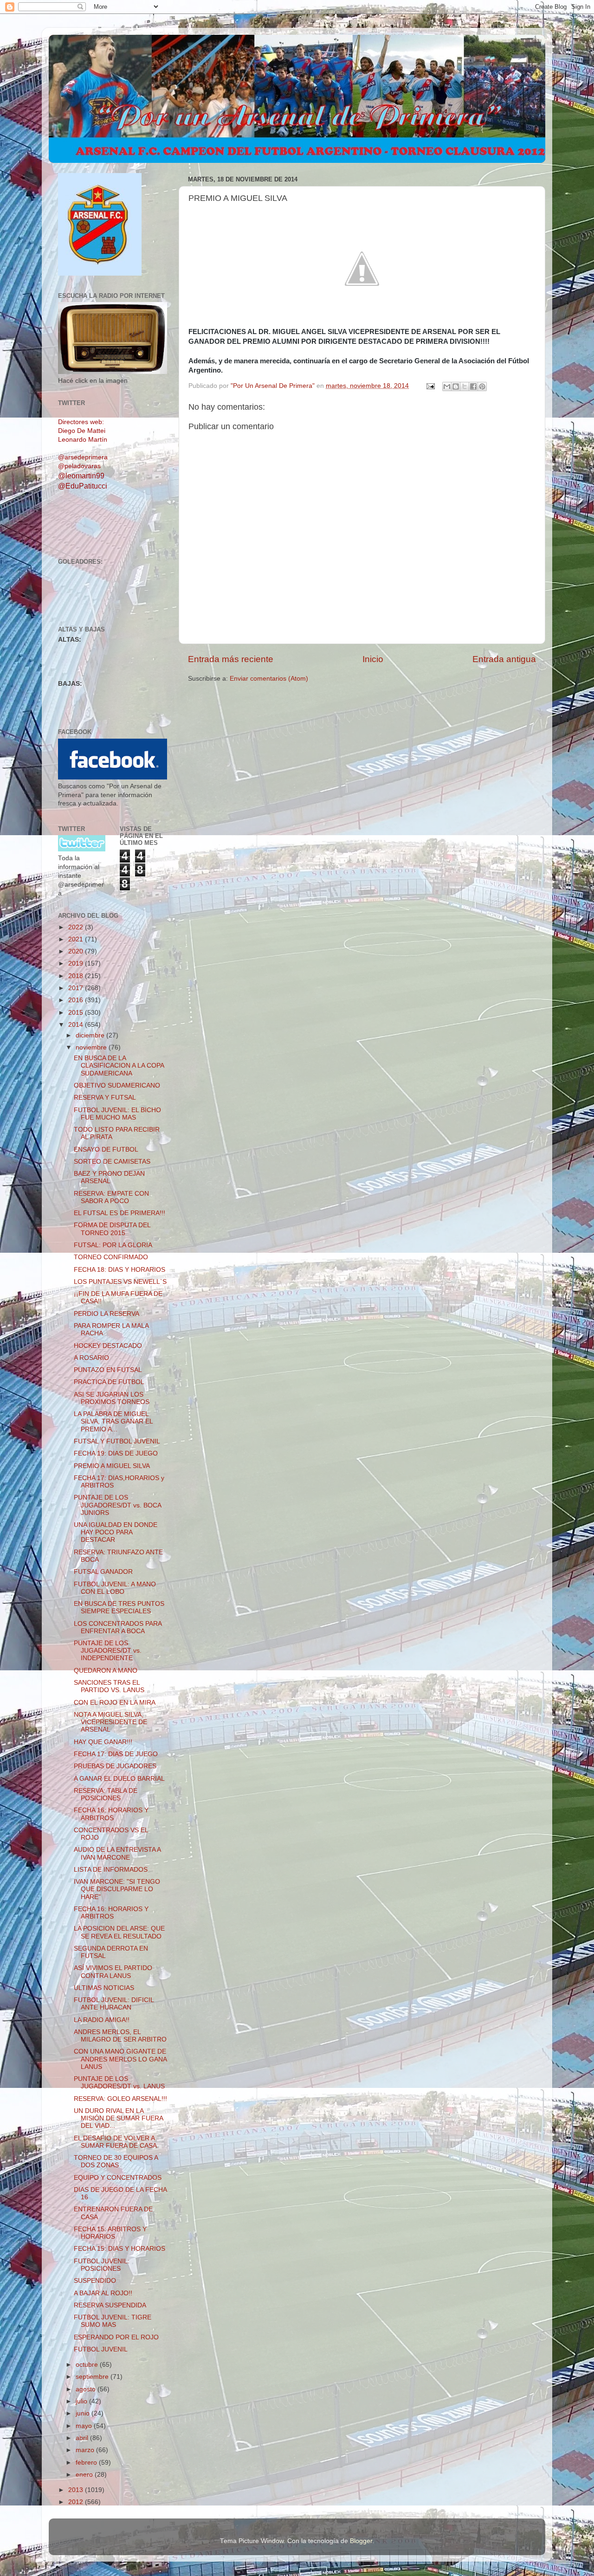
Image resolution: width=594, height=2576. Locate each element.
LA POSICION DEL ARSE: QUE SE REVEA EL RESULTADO (119, 1932)
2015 (77, 1013)
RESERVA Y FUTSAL (105, 1098)
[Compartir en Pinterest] (482, 386)
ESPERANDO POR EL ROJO (116, 2337)
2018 (77, 976)
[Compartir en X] (465, 386)
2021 (77, 939)
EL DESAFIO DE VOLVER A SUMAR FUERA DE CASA (115, 2142)
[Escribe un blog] (456, 386)
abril (83, 2438)
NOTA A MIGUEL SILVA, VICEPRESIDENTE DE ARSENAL (110, 1722)
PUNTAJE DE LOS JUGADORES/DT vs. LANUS (119, 2083)
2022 (77, 927)
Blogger (361, 2541)
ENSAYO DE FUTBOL (106, 1150)
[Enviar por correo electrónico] (447, 386)
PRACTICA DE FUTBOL (109, 1382)
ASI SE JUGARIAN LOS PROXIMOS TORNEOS (112, 1398)
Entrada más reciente (231, 659)
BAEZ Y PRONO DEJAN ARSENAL (109, 1177)
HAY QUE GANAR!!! (103, 1742)
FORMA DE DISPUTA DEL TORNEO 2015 (112, 1229)
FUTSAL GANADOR (103, 1572)
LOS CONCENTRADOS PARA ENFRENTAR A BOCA (118, 1627)
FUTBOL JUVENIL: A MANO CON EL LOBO (115, 1588)
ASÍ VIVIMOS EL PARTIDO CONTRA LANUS (113, 1972)
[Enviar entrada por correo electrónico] (430, 386)
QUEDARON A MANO (106, 1671)
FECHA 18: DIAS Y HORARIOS (119, 1270)
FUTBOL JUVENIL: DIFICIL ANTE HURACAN (114, 2004)
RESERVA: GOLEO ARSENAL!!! (120, 2099)
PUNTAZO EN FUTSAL (108, 1370)
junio (84, 2413)
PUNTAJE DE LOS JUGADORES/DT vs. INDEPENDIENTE (108, 1651)
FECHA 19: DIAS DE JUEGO (116, 1453)
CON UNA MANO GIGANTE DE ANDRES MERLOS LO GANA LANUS (120, 2059)
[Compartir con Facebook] (473, 386)
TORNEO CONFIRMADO (111, 1257)
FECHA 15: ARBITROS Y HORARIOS (110, 2233)
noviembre (92, 1047)
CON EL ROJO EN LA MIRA (115, 1703)
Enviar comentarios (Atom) (269, 679)
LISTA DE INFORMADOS (111, 1870)
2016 (77, 1000)
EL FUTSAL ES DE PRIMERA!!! (119, 1213)
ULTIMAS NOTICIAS (104, 1988)
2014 (77, 1025)
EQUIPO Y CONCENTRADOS (118, 2178)
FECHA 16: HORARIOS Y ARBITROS (111, 1814)
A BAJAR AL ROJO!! (103, 2293)
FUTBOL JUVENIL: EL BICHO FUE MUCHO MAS (117, 1114)
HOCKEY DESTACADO (108, 1346)
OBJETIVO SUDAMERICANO (117, 1085)
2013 (77, 2490)
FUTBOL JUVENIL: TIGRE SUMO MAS (113, 2321)
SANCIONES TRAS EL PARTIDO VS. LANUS (109, 1686)
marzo (86, 2450)
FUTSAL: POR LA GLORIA (113, 1245)
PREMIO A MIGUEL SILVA (112, 1466)
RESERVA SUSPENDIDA (110, 2305)
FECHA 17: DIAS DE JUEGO (116, 1754)
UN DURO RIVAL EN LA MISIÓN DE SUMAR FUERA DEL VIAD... (118, 2118)
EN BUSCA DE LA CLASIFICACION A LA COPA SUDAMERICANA (119, 1066)
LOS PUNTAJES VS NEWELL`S (120, 1282)
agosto (87, 2389)
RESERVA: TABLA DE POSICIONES (106, 1794)
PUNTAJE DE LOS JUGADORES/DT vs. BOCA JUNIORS (117, 1505)
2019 (77, 963)
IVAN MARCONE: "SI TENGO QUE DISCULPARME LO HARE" (117, 1889)
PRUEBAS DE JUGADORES (115, 1766)
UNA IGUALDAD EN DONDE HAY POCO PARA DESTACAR (116, 1532)
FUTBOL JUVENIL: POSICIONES (102, 2265)
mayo (85, 2426)
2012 (77, 2502)
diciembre (91, 1035)
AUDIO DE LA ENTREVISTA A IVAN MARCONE (117, 1853)
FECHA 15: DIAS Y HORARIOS (119, 2249)
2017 (77, 988)
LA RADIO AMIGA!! (102, 2020)
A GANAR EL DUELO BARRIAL (119, 1779)
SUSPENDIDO (95, 2281)
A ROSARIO (91, 1358)
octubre (88, 2365)
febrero (87, 2463)
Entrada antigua (504, 659)
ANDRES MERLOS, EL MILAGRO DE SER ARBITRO (120, 2036)
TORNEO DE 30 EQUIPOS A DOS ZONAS (116, 2161)
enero (85, 2475)
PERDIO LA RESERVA (107, 1314)
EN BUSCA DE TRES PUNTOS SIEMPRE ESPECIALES (119, 1607)
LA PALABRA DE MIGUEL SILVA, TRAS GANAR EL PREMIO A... (113, 1421)
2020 (77, 951)
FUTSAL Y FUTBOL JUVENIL (117, 1441)
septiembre (93, 2377)
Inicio (373, 659)
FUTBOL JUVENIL (101, 2349)
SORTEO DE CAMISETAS (112, 1162)
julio (82, 2401)
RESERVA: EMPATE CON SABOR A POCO (111, 1197)
